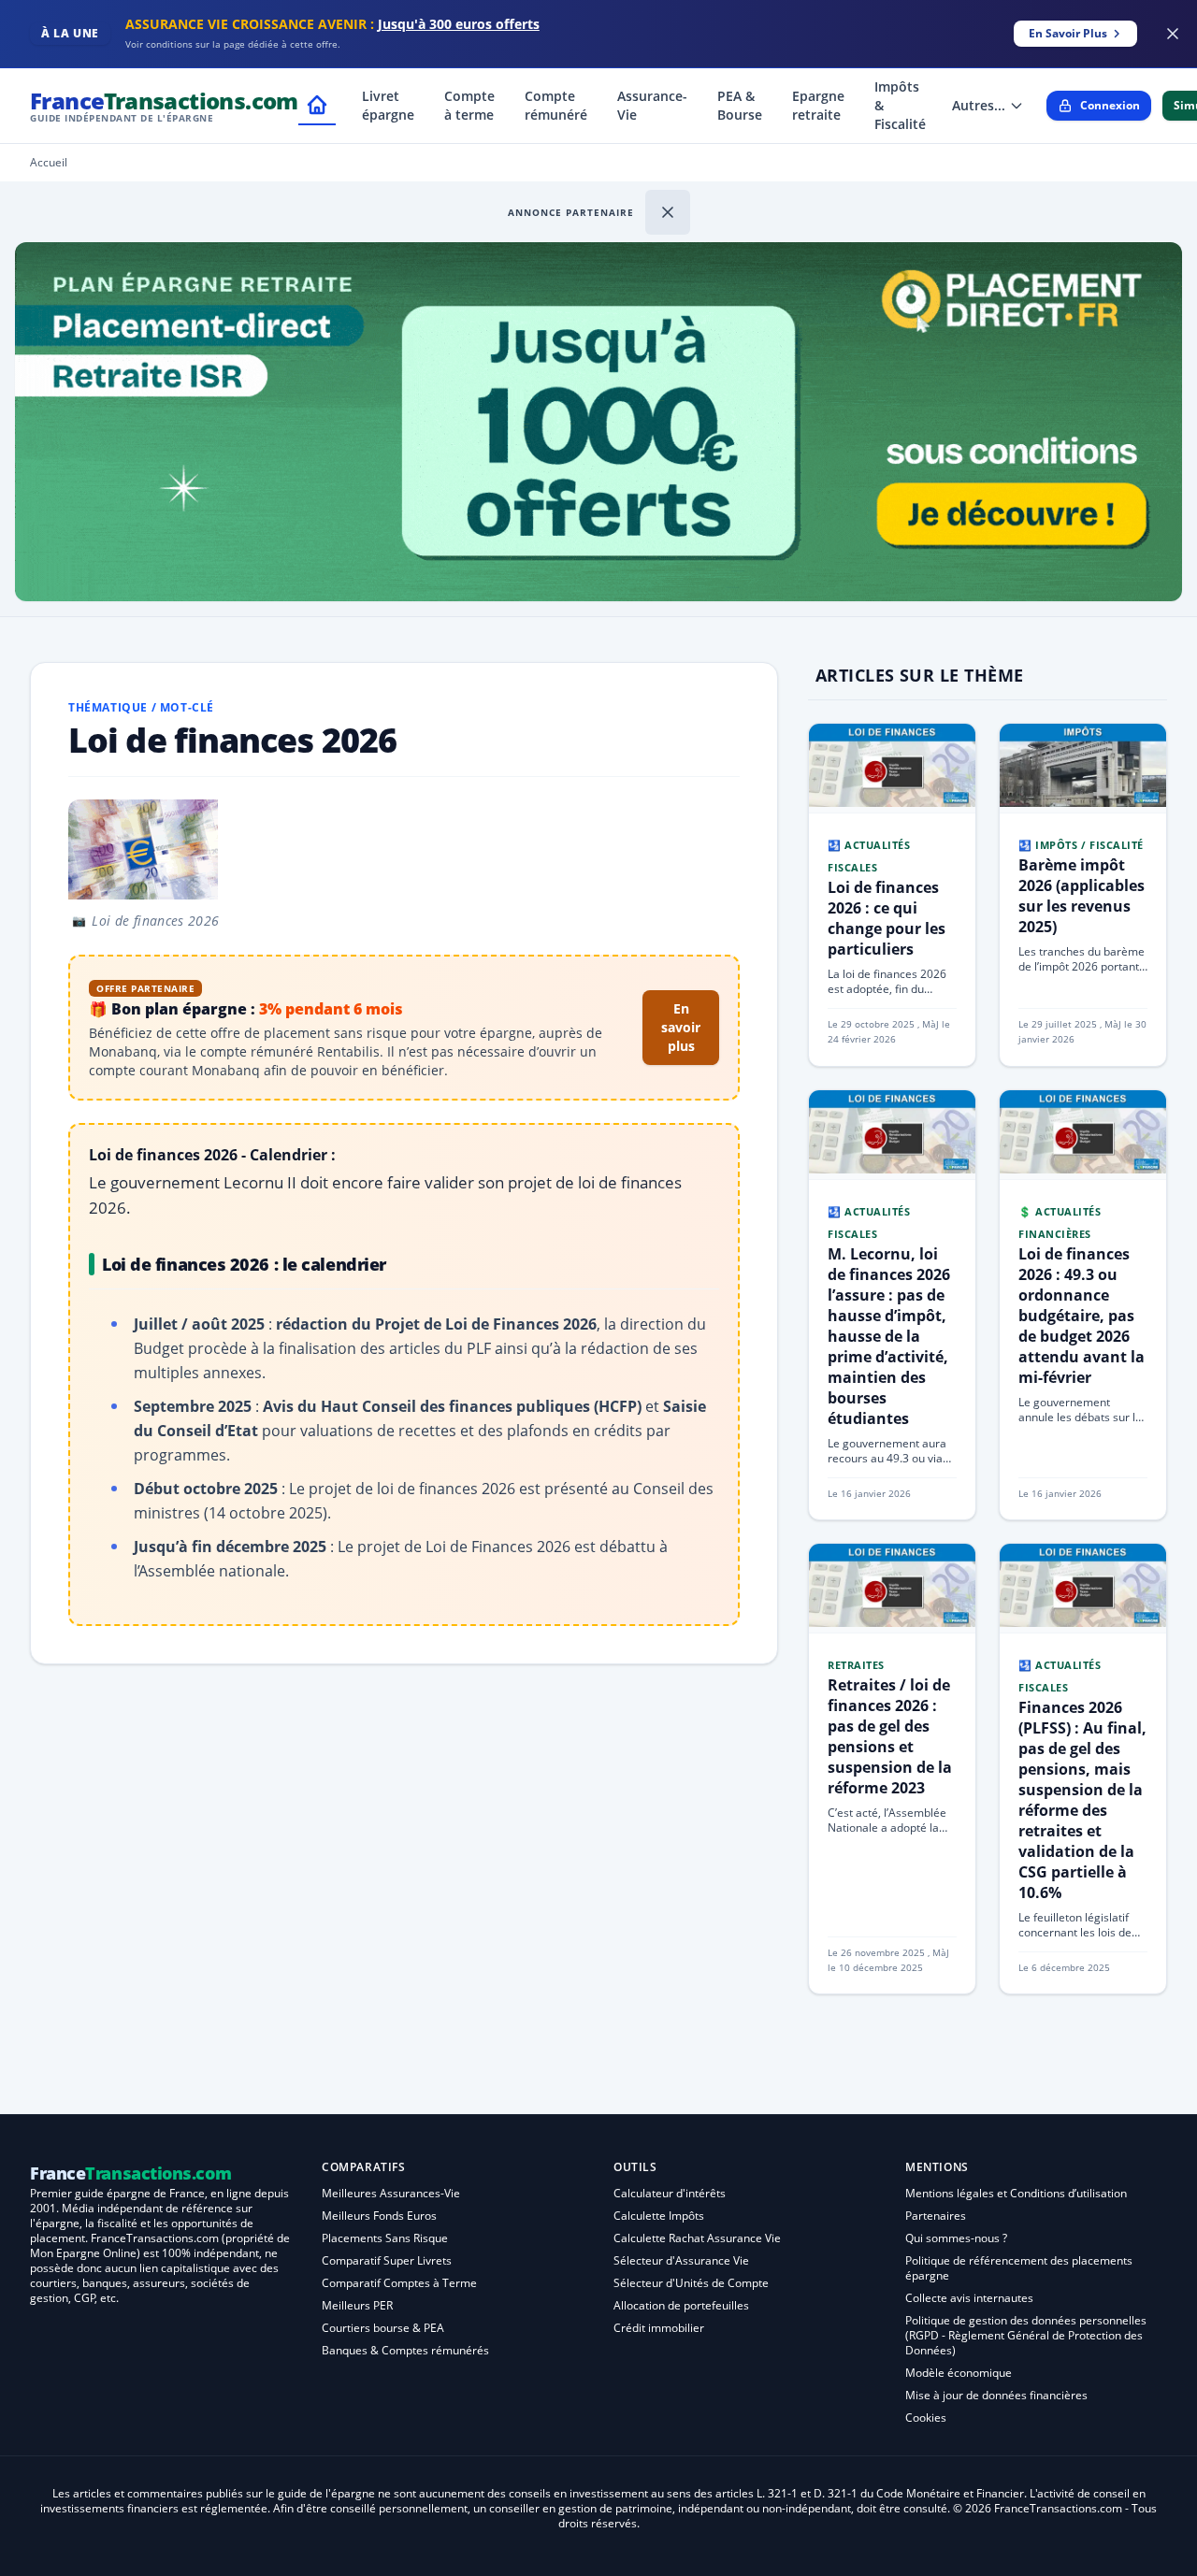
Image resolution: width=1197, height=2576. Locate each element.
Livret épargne (388, 105)
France (164, 105)
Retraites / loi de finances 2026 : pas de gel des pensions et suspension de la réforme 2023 (890, 1736)
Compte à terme (469, 105)
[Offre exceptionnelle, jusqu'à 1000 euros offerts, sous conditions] (598, 422)
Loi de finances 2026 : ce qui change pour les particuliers (887, 918)
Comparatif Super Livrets (387, 2260)
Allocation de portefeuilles (681, 2305)
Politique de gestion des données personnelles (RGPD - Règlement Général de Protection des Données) (1026, 2335)
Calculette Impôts (659, 2216)
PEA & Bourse (740, 105)
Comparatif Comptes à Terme (399, 2283)
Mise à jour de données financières (996, 2395)
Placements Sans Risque (385, 2238)
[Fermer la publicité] (1173, 34)
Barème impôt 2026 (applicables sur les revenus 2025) (1082, 896)
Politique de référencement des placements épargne (1019, 2268)
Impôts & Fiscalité (900, 105)
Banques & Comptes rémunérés (405, 2350)
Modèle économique (959, 2373)
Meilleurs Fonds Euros (379, 2216)
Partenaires (936, 2216)
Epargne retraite (818, 105)
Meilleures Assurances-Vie (391, 2193)
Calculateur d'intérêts (670, 2193)
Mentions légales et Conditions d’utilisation (1016, 2193)
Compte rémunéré (556, 105)
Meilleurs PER (357, 2305)
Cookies (926, 2418)
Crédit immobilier (659, 2328)
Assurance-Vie (652, 105)
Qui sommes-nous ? (956, 2238)
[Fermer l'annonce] (668, 212)
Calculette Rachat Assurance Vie (697, 2238)
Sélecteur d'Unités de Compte (691, 2283)
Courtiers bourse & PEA (383, 2328)
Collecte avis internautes (969, 2298)
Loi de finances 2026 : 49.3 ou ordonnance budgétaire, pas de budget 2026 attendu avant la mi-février (1082, 1316)
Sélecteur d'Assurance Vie (681, 2260)
